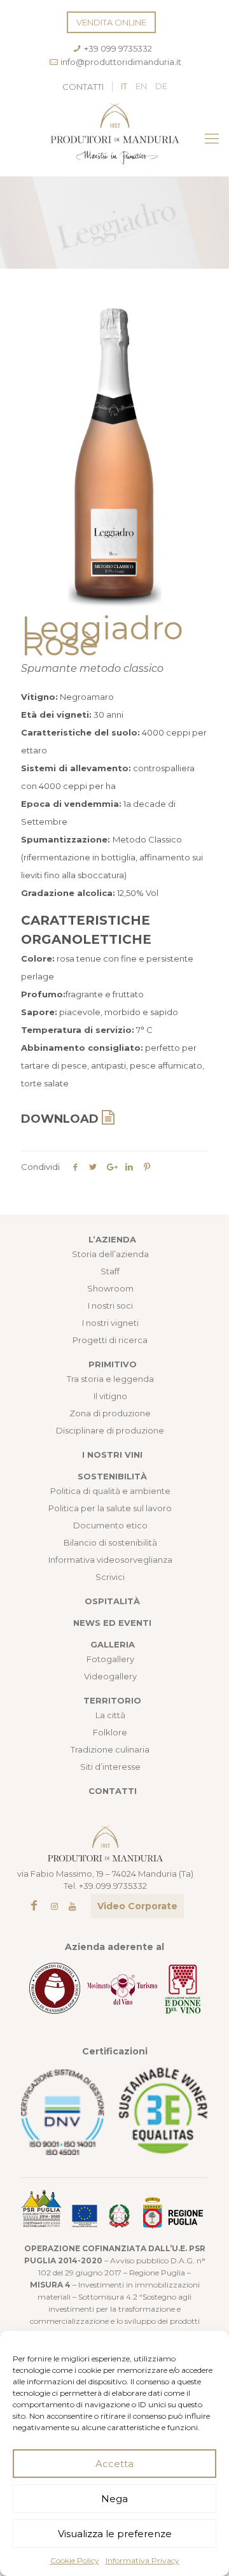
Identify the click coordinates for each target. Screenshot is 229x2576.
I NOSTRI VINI (112, 1455)
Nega (114, 2499)
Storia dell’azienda (110, 1254)
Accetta (114, 2464)
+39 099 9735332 (118, 48)
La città (110, 1715)
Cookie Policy (75, 2560)
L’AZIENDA (112, 1239)
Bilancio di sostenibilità (110, 1542)
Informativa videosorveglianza (110, 1560)
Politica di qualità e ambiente (110, 1491)
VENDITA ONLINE (111, 22)
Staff (110, 1271)
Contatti (83, 87)
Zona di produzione (110, 1413)
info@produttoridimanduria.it (121, 62)
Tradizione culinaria (110, 1749)
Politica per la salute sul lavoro (110, 1508)
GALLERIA (113, 1644)
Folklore (110, 1732)
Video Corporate (137, 1906)
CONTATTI (113, 1791)
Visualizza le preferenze (115, 2534)
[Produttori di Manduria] (114, 139)
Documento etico (110, 1525)
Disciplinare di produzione (110, 1430)
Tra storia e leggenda (110, 1379)
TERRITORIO (112, 1700)
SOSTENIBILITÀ (112, 1476)
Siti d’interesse (110, 1767)
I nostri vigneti (110, 1323)
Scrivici (110, 1577)
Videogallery (110, 1676)
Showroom (110, 1288)
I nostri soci (110, 1306)
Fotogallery (110, 1659)
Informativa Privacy (142, 2560)
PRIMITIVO (113, 1364)
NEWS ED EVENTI (112, 1623)
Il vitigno (110, 1396)
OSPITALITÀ (112, 1601)
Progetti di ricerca (110, 1340)
